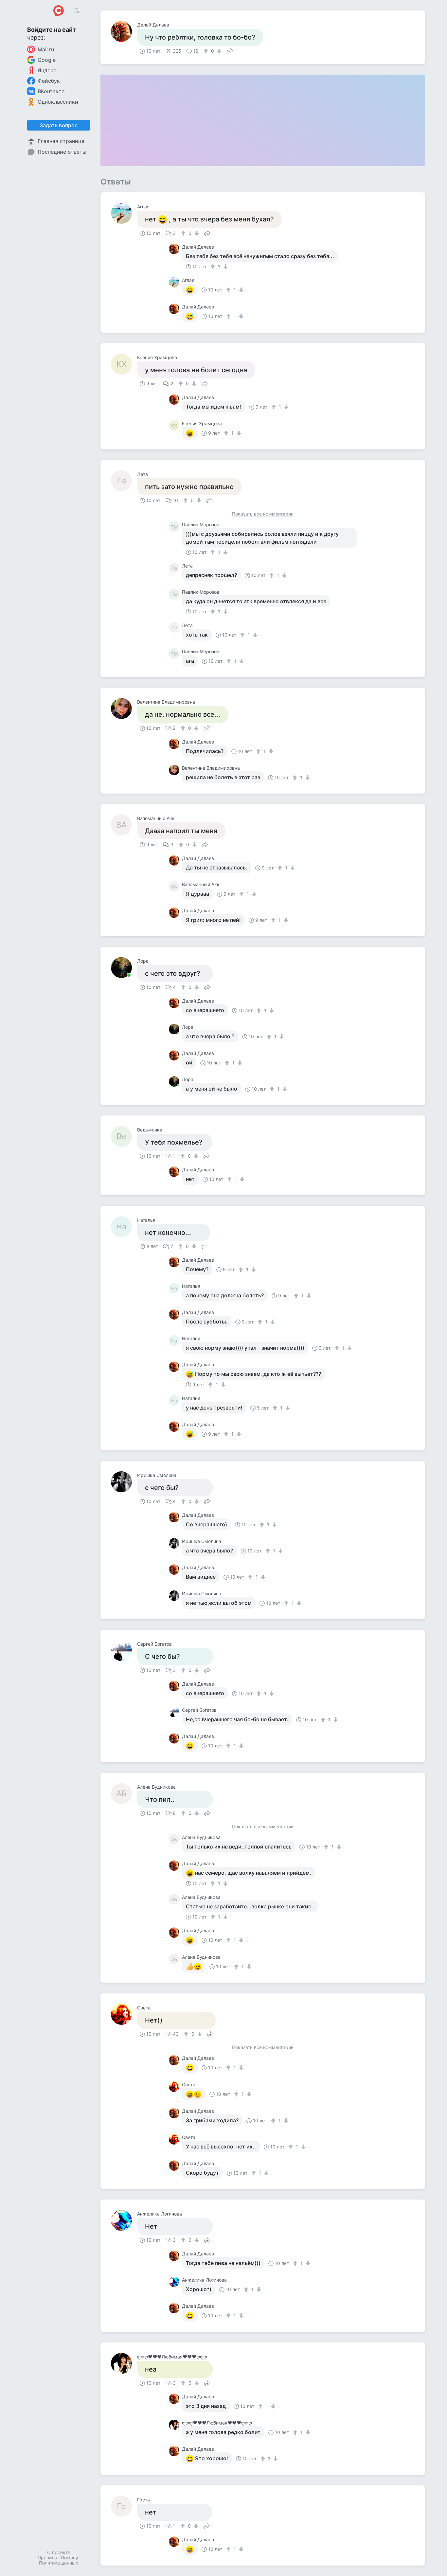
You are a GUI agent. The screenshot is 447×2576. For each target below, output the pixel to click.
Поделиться (230, 50)
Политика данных (59, 2563)
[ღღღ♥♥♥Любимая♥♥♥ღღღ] (124, 2363)
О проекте (59, 2552)
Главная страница (61, 141)
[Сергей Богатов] (124, 1651)
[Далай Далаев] (124, 31)
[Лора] (124, 968)
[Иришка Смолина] (124, 1482)
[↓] (218, 51)
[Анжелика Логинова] (124, 2220)
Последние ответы (62, 152)
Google (47, 60)
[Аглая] (124, 213)
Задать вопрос (59, 125)
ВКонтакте (51, 91)
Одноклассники (58, 102)
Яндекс (47, 70)
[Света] (124, 2014)
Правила (47, 2558)
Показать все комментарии (263, 514)
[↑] (207, 51)
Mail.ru (46, 49)
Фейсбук (49, 81)
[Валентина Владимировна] (124, 709)
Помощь (70, 2558)
